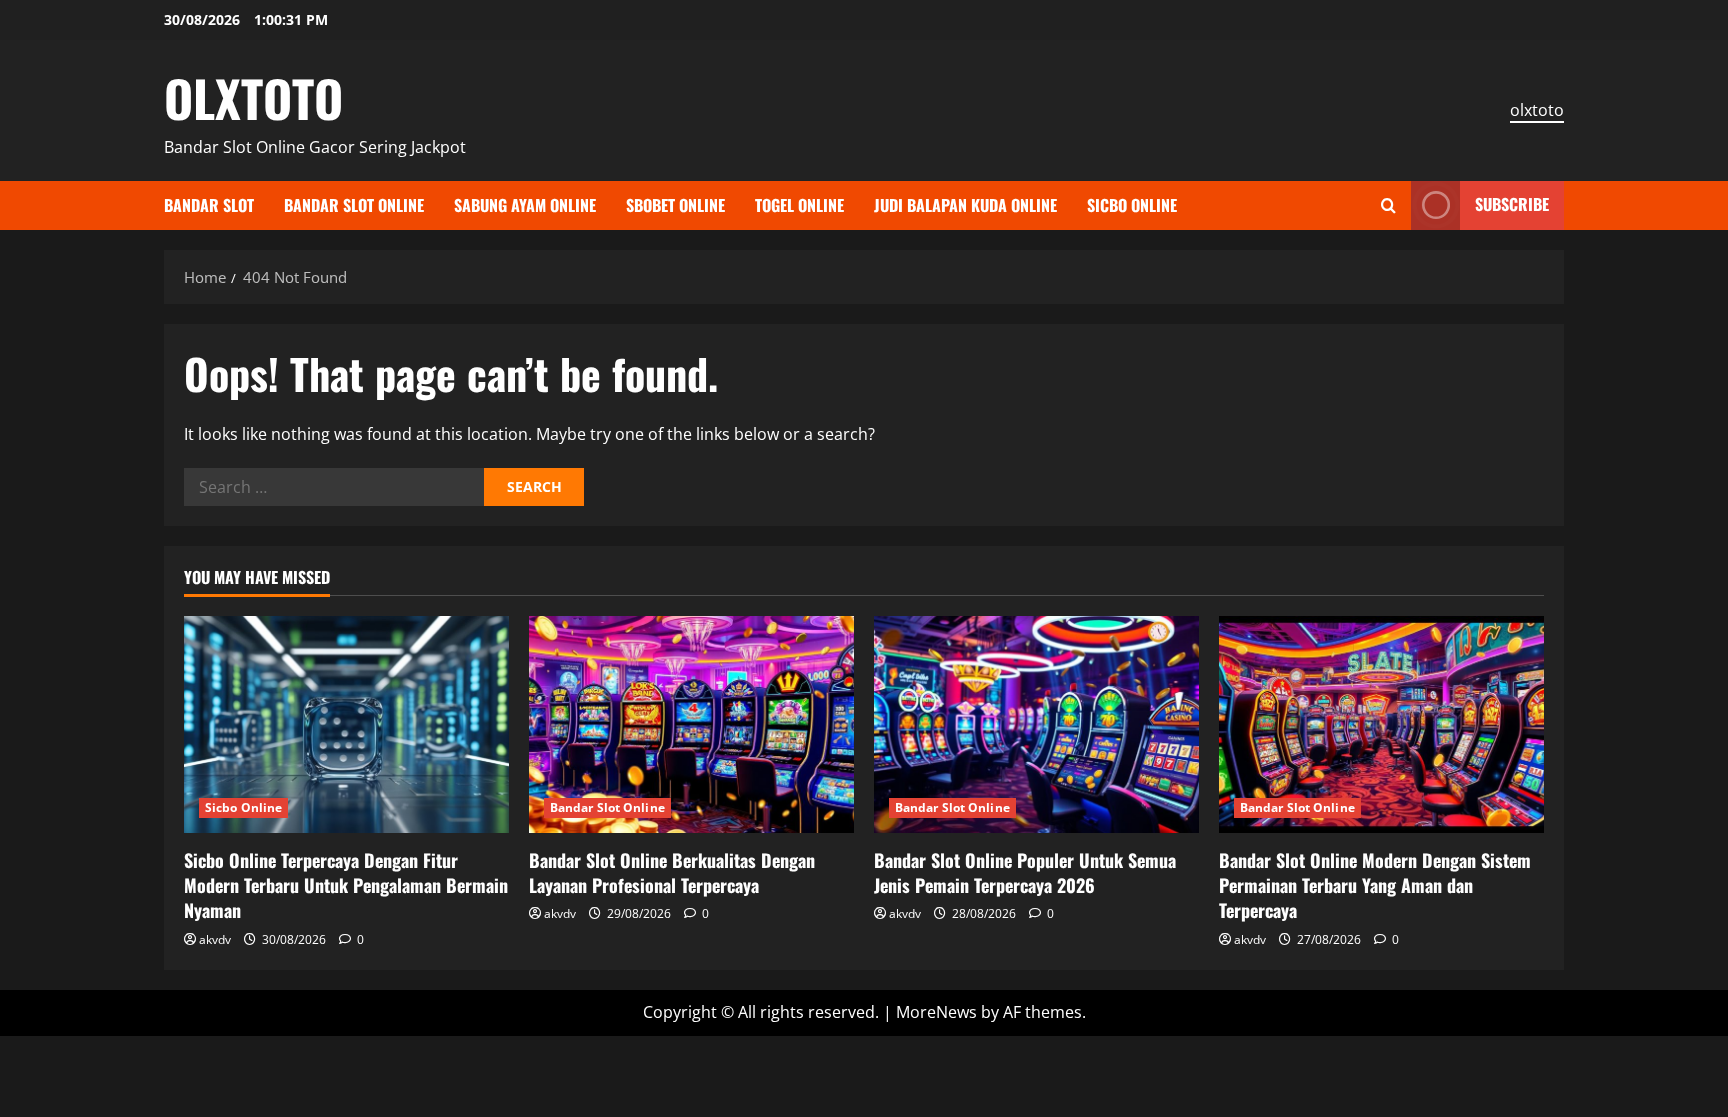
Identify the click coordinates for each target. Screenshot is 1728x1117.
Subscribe (1512, 204)
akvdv (215, 939)
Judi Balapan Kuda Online (965, 205)
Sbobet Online (675, 205)
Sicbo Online (1132, 205)
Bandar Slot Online (354, 205)
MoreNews (936, 1012)
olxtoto (1537, 110)
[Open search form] (1388, 205)
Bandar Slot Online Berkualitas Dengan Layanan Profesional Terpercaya (672, 872)
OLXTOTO (253, 97)
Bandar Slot (209, 205)
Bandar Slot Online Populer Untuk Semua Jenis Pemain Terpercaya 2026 (1025, 872)
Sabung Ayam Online (525, 205)
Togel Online (799, 205)
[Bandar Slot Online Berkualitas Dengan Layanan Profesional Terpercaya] (691, 724)
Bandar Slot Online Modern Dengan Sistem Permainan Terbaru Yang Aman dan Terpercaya (1375, 885)
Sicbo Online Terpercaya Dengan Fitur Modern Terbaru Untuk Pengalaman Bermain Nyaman (346, 885)
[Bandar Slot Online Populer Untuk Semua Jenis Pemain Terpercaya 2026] (1036, 724)
